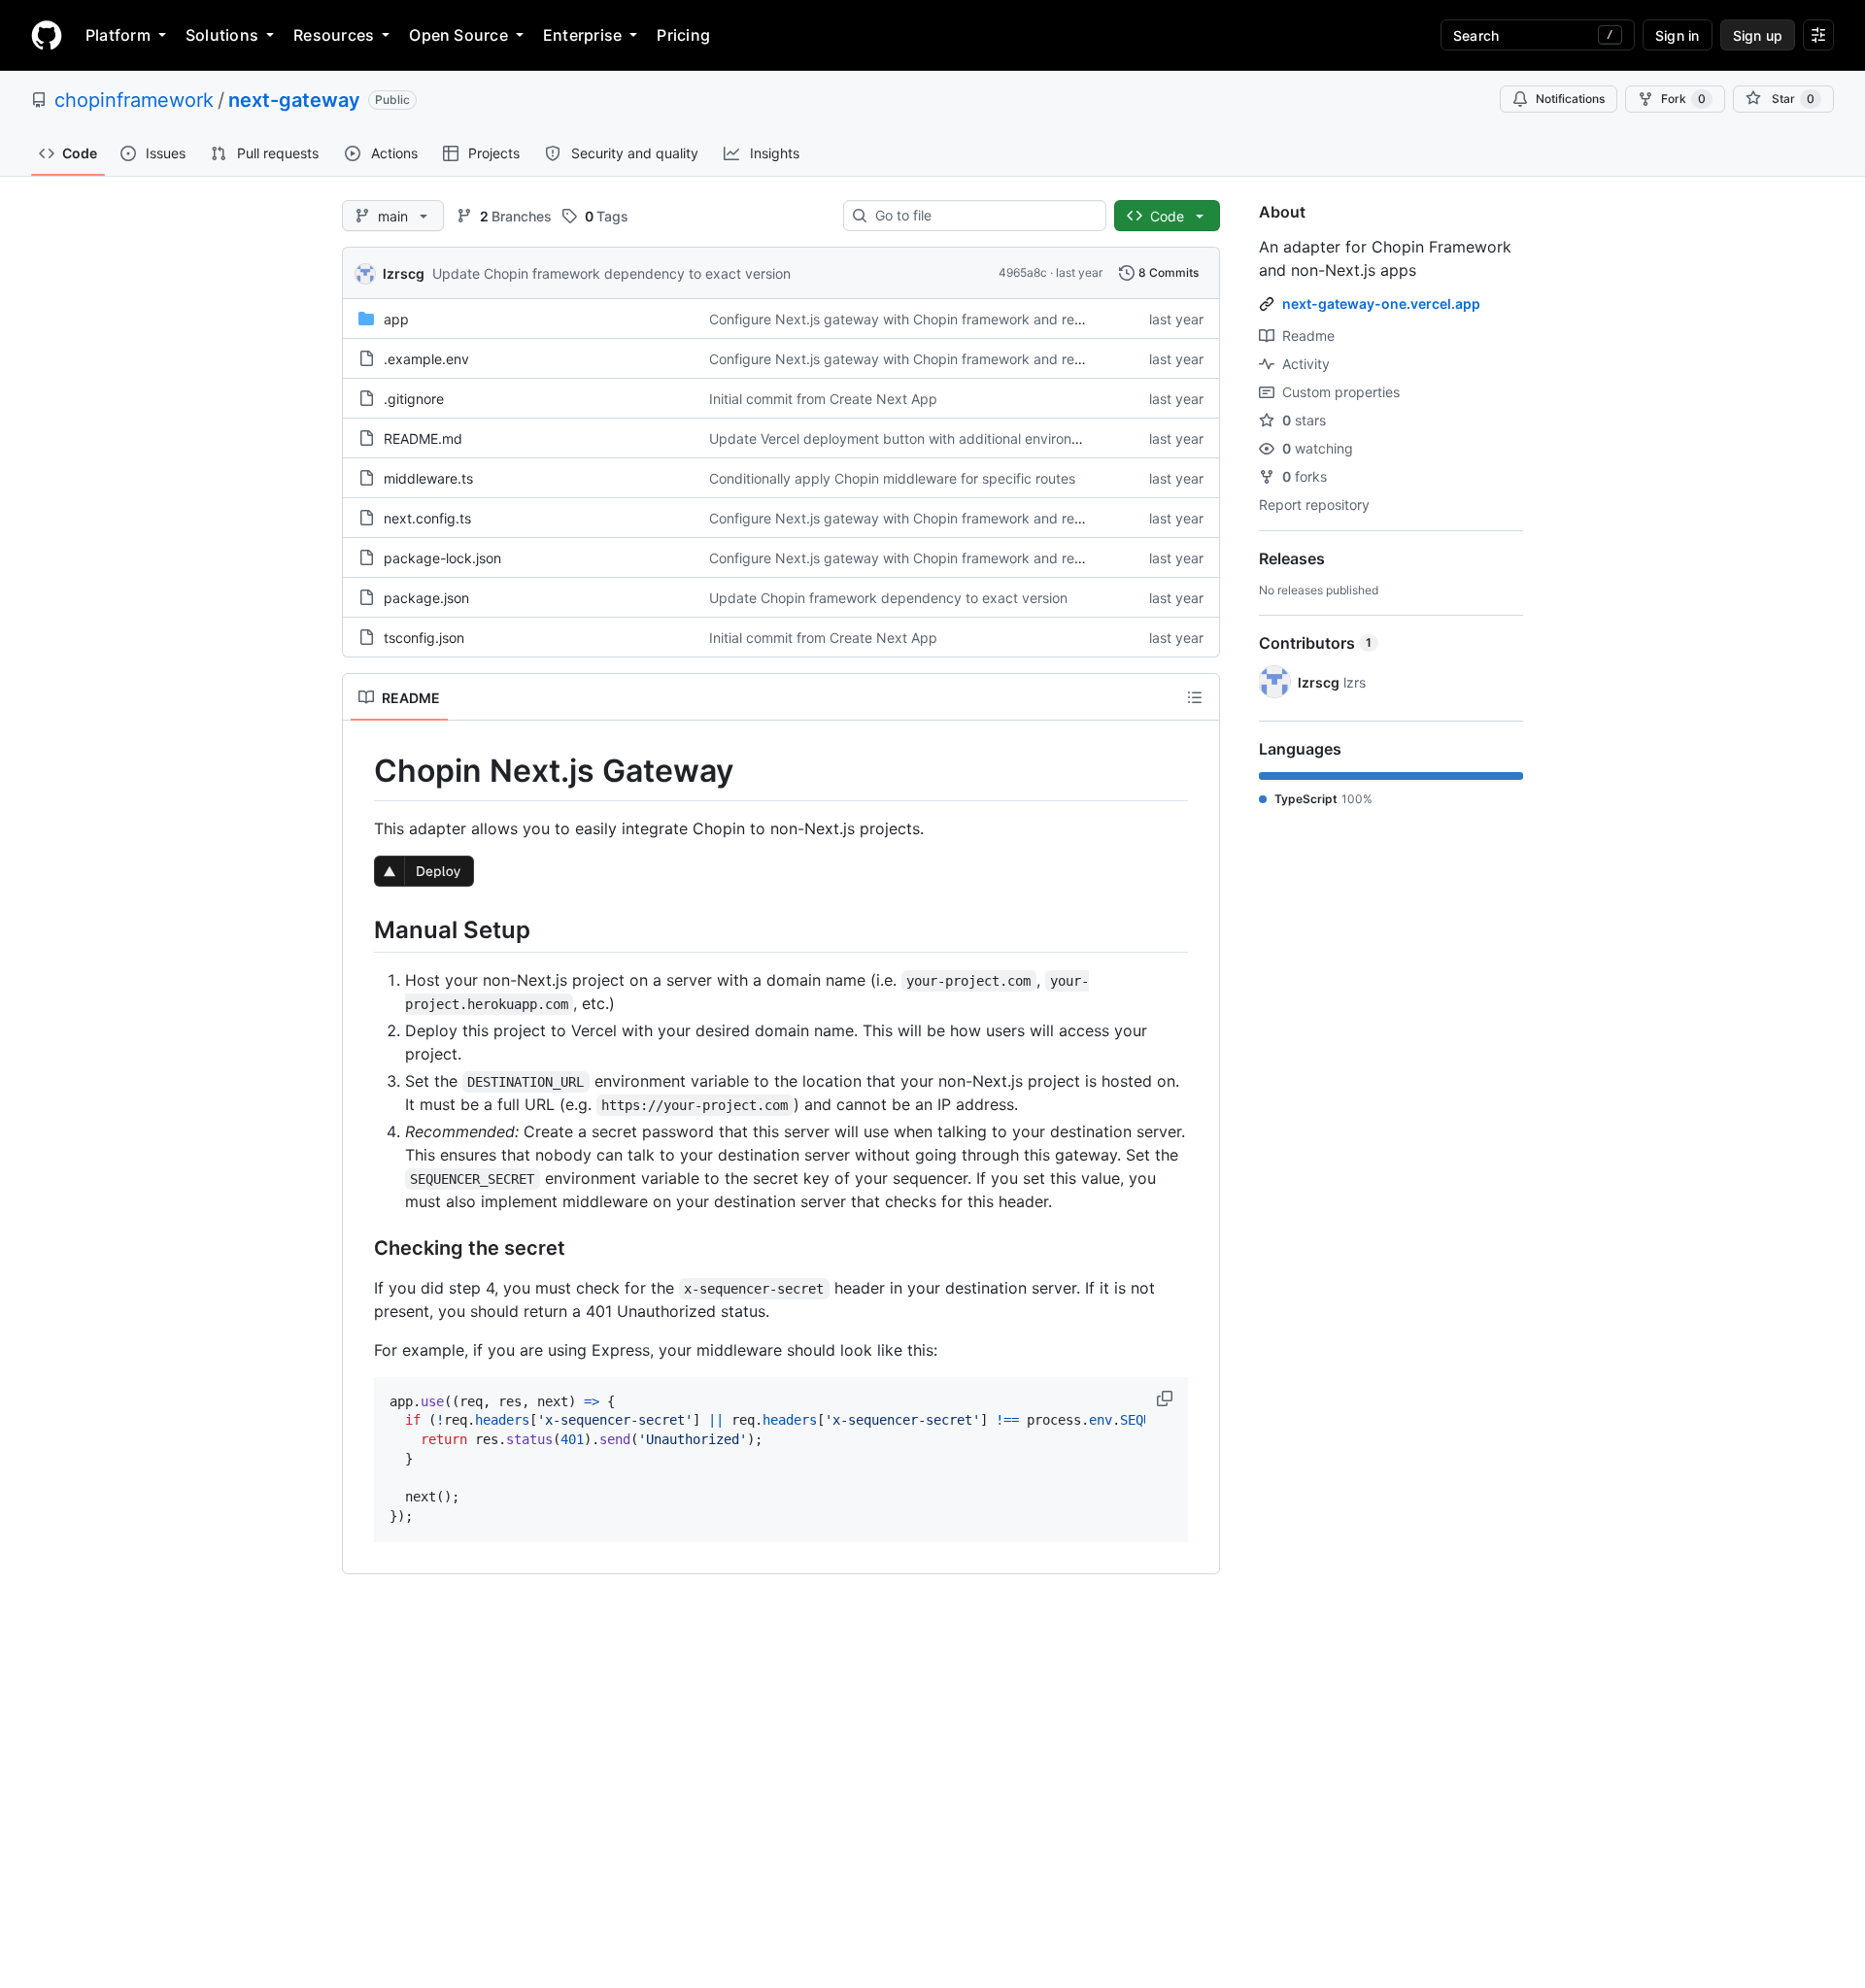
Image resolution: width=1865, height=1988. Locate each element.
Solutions (222, 35)
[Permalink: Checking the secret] (360, 1248)
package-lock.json (442, 558)
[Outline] (1195, 697)
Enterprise (582, 35)
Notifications (1570, 99)
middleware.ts (428, 478)
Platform (118, 35)
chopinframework (134, 100)
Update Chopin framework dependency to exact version (611, 273)
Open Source (458, 35)
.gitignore (414, 399)
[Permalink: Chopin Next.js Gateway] (360, 771)
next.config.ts (427, 518)
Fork (1683, 99)
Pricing (683, 35)
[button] (1167, 1398)
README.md (423, 438)
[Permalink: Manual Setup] (360, 929)
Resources (334, 35)
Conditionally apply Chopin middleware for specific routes (892, 478)
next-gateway (294, 100)
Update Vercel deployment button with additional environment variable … (941, 438)
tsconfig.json (424, 638)
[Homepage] (47, 35)
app (396, 319)
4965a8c (1023, 272)
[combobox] (983, 216)
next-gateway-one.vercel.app (1381, 303)
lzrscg (404, 273)
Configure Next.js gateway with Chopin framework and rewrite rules (924, 319)
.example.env (426, 359)
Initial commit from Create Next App (823, 399)
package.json (426, 598)
